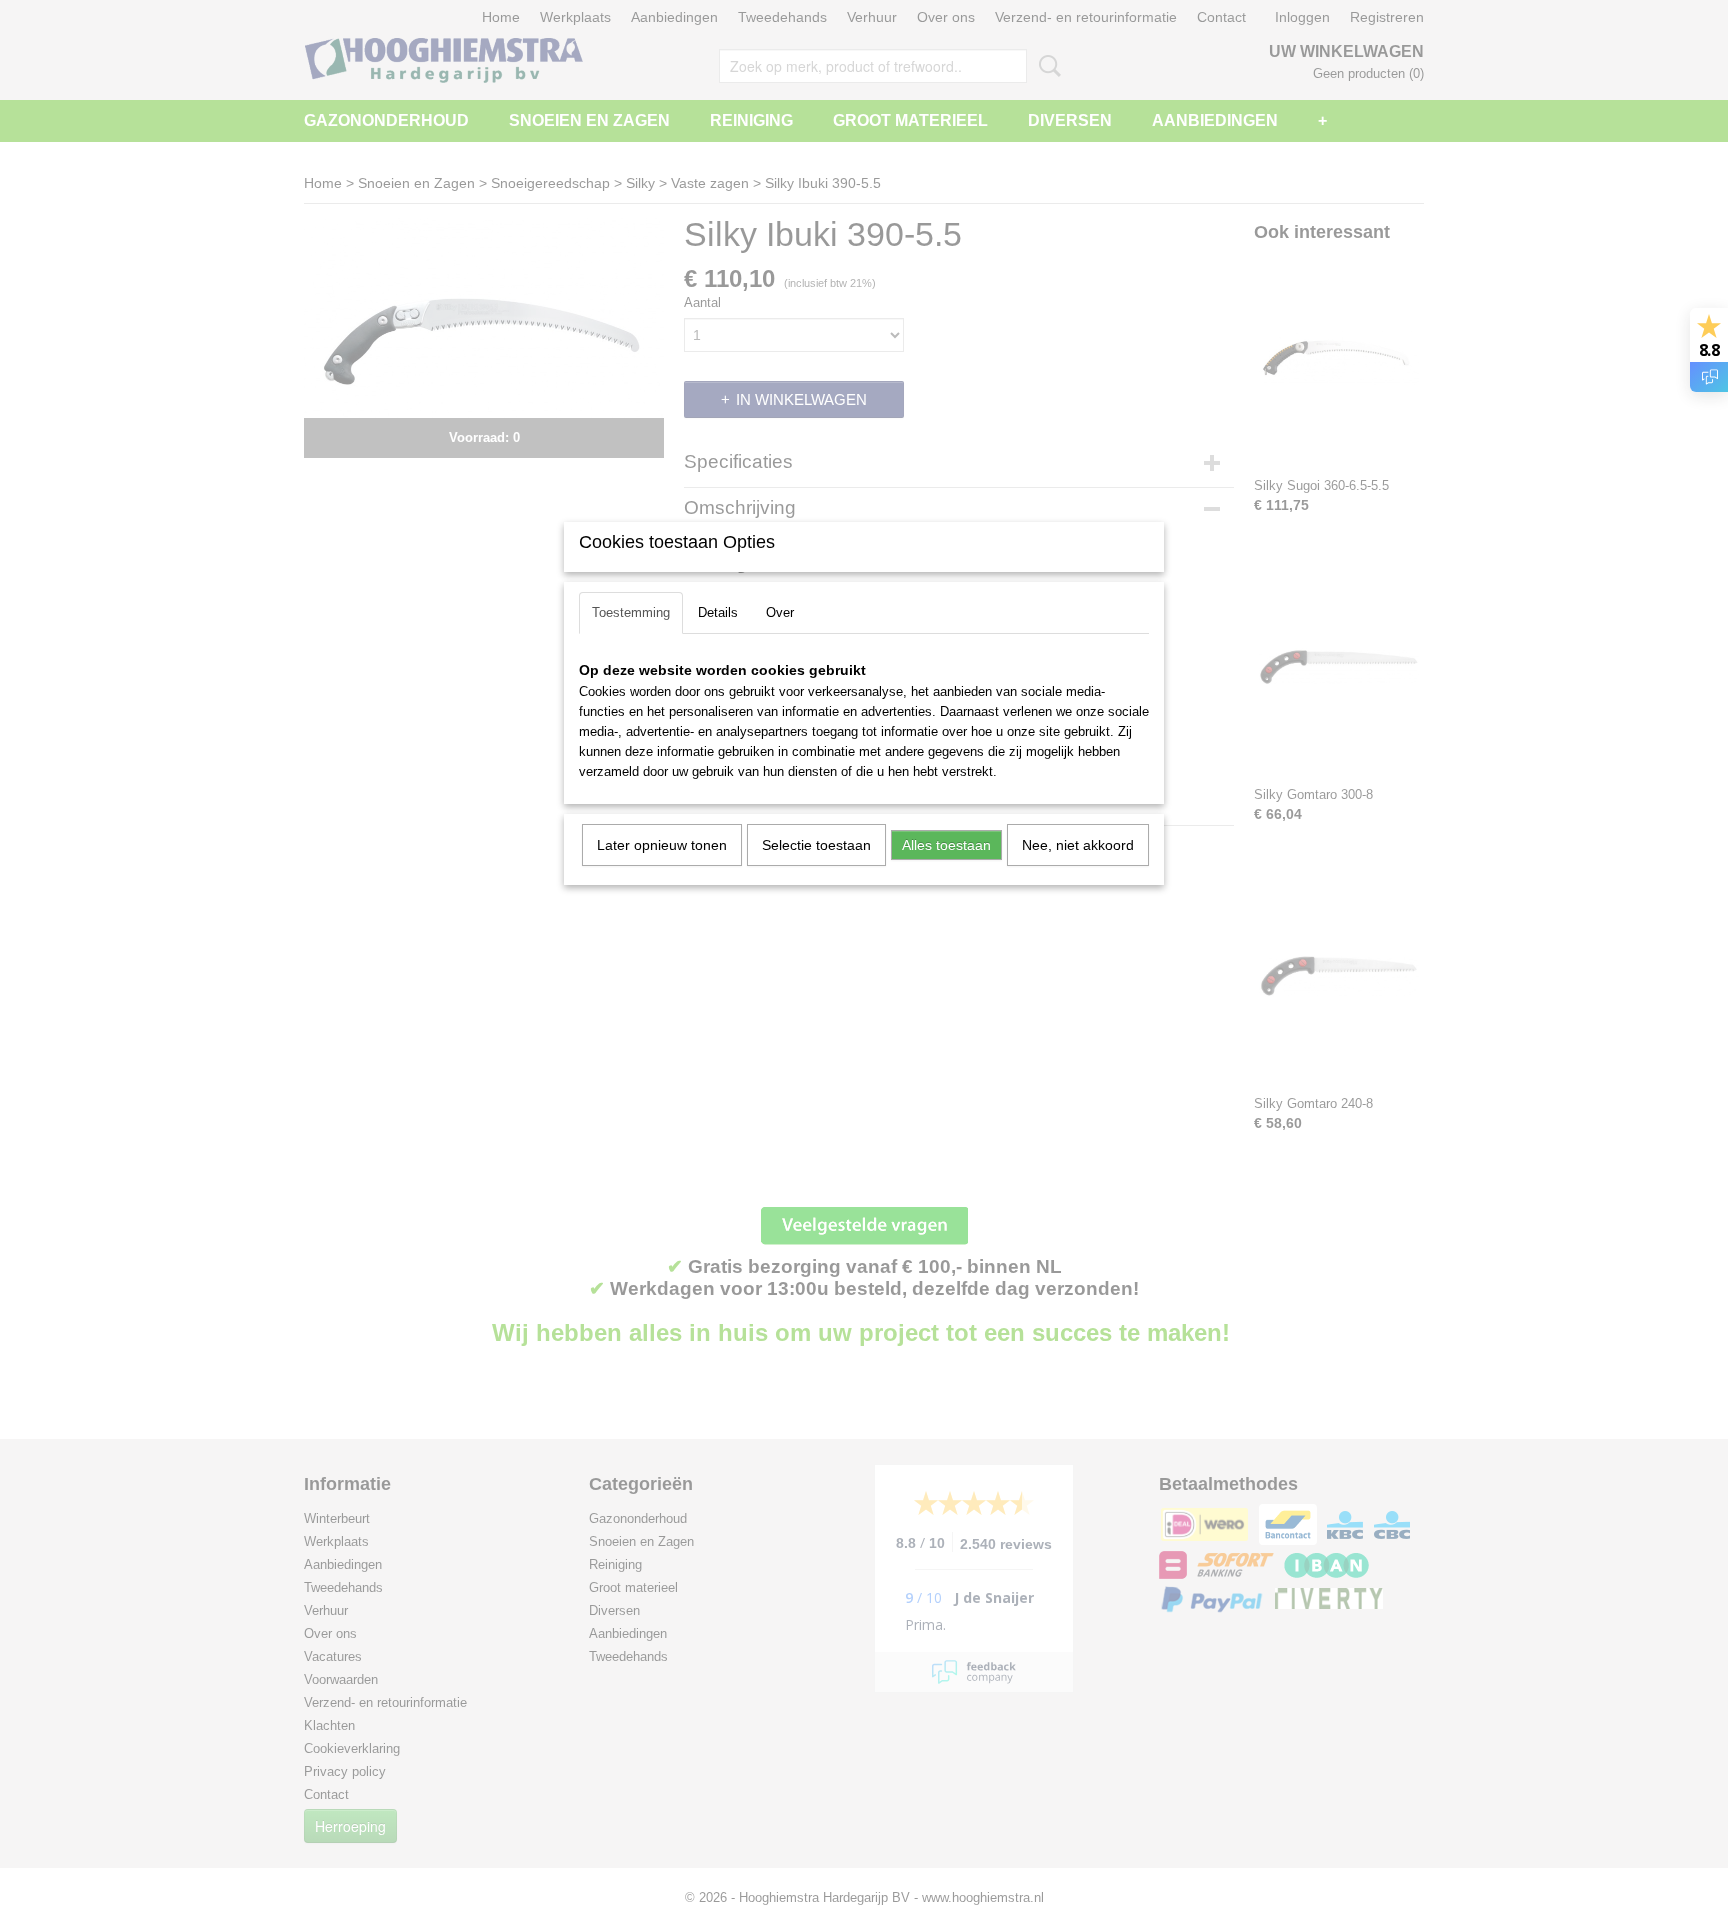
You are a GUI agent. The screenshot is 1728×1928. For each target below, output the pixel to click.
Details (718, 612)
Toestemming (631, 612)
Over (780, 612)
